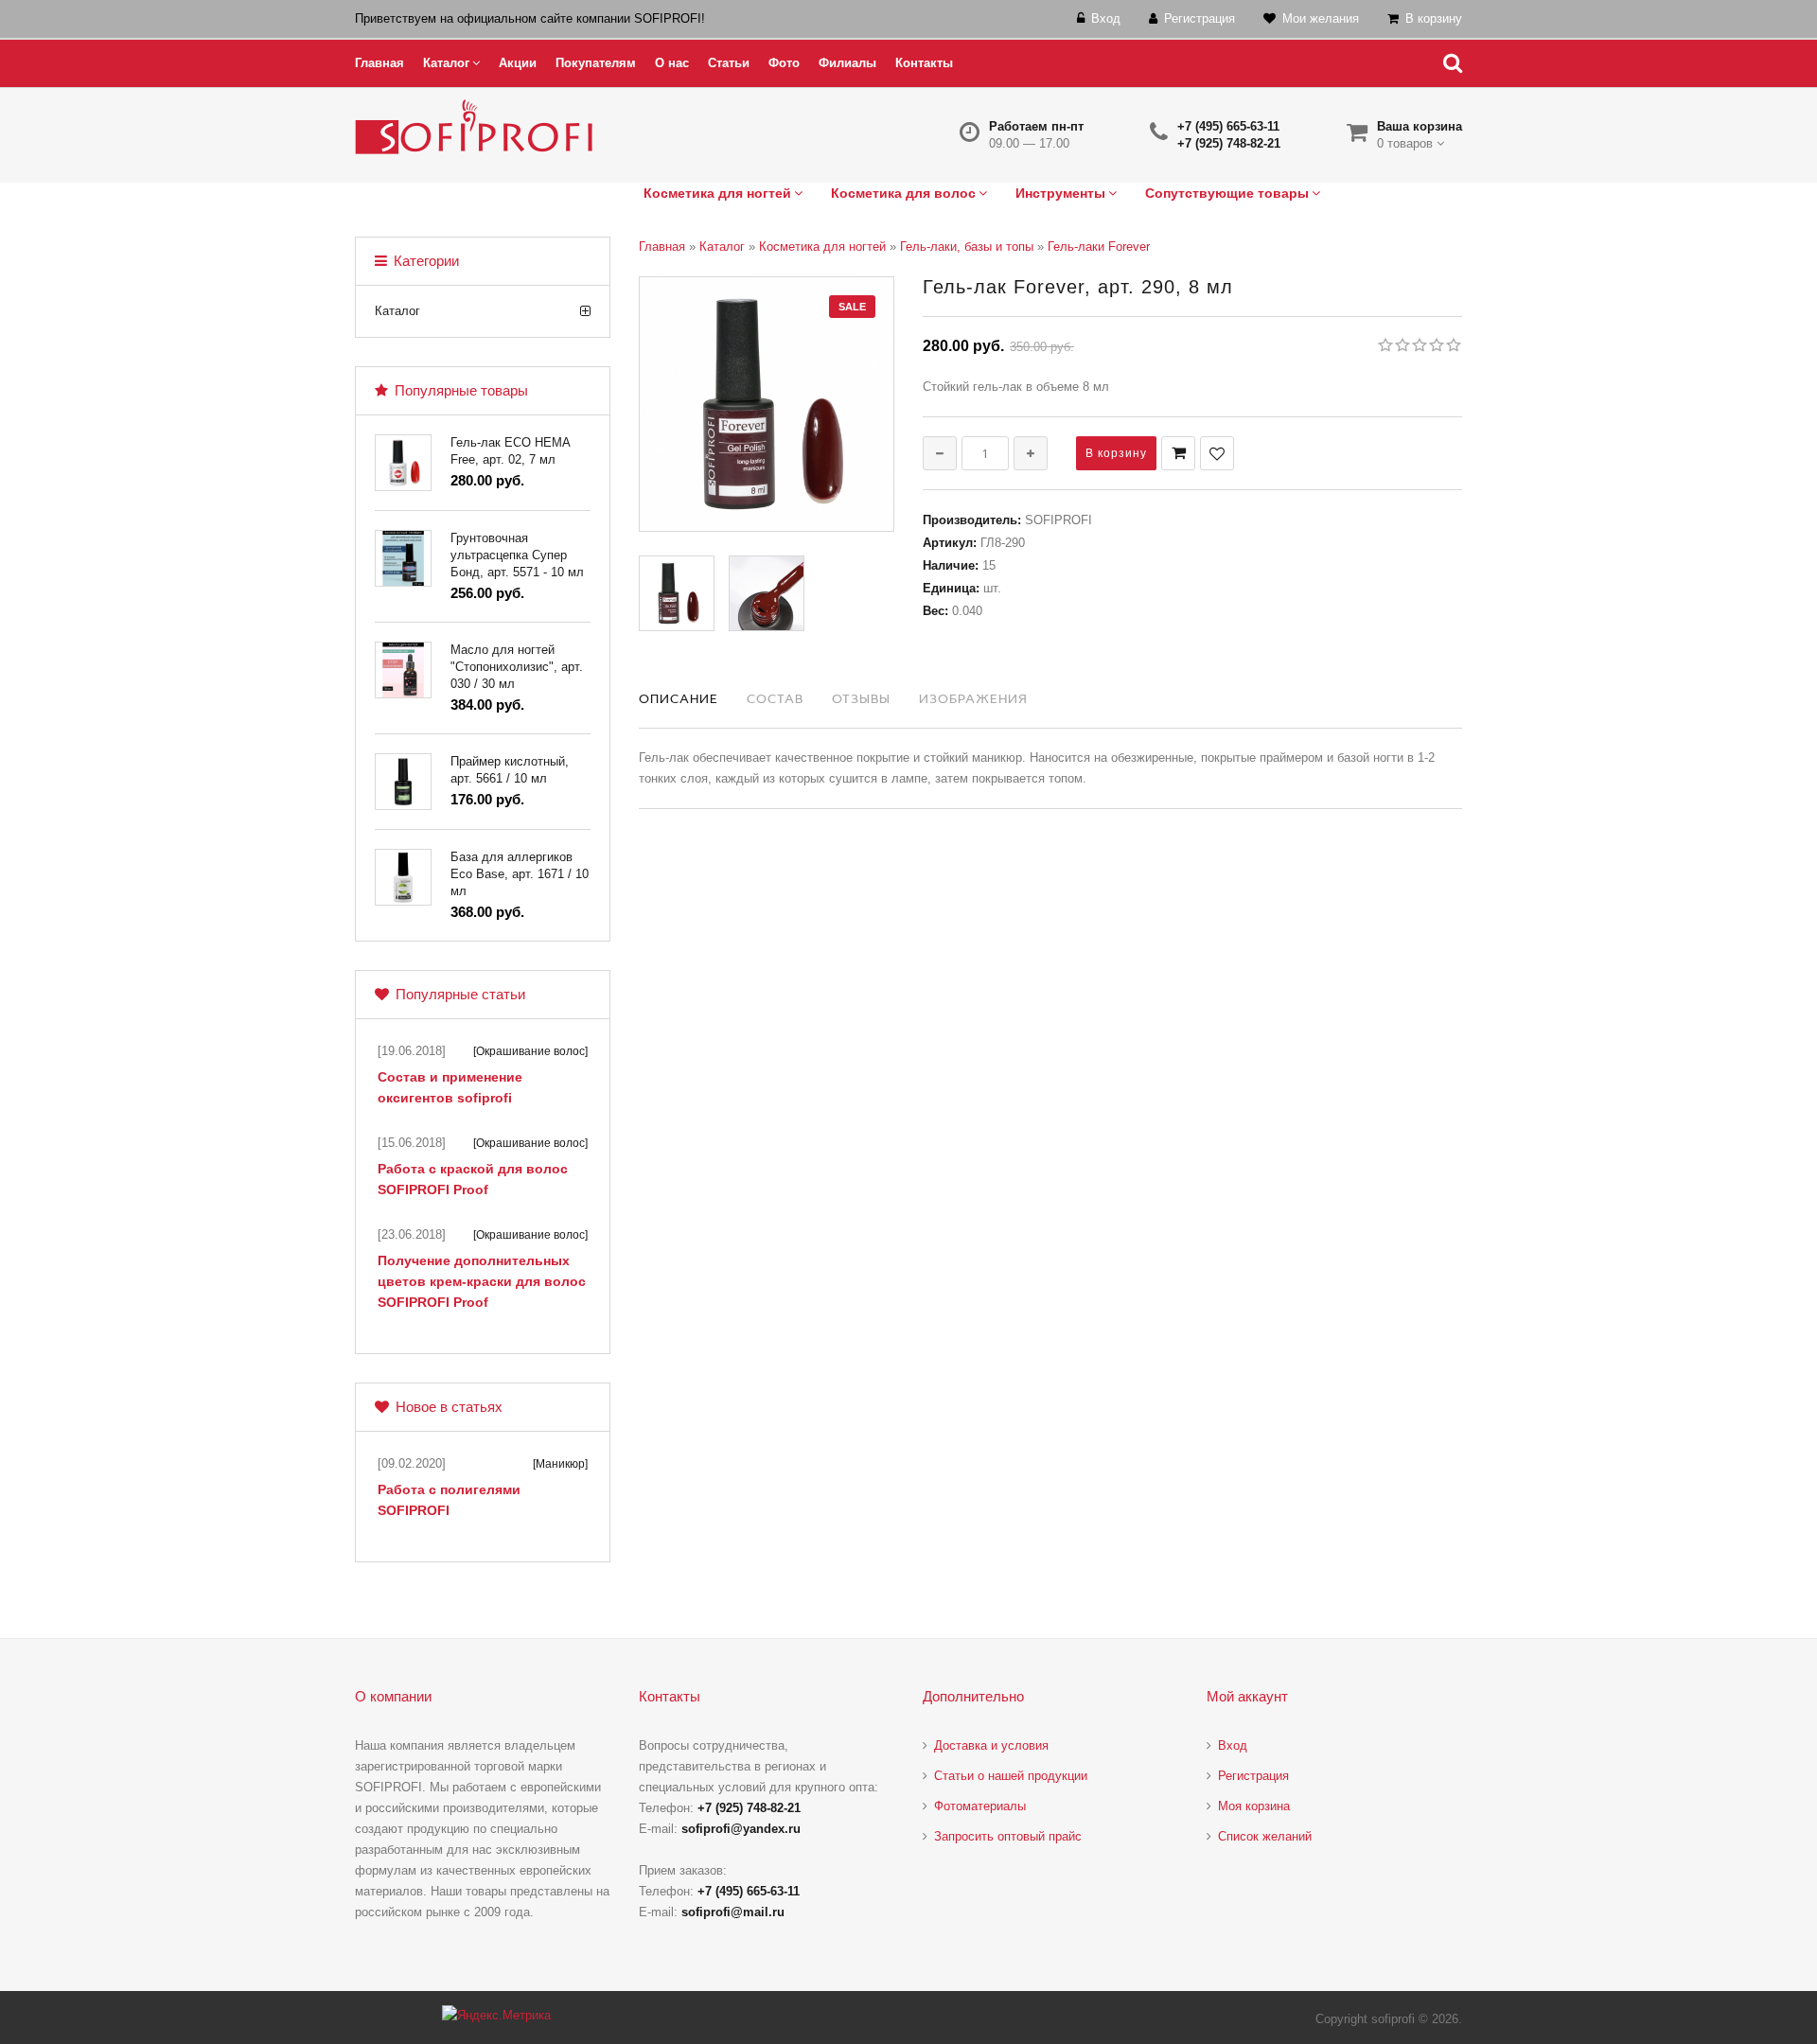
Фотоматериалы (980, 1806)
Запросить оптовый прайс (1008, 1836)
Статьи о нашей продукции (1011, 1776)
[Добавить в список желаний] (1217, 453)
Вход (1233, 1745)
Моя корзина (1254, 1806)
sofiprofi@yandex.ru (741, 1829)
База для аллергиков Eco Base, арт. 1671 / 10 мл (520, 874)
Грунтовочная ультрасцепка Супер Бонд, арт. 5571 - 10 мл (517, 555)
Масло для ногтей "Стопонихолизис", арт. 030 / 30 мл (517, 667)
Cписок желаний (1265, 1836)
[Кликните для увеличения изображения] (767, 404)
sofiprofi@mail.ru (733, 1912)
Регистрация (1253, 1776)
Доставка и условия (991, 1745)
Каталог (397, 311)
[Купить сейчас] (1178, 453)
